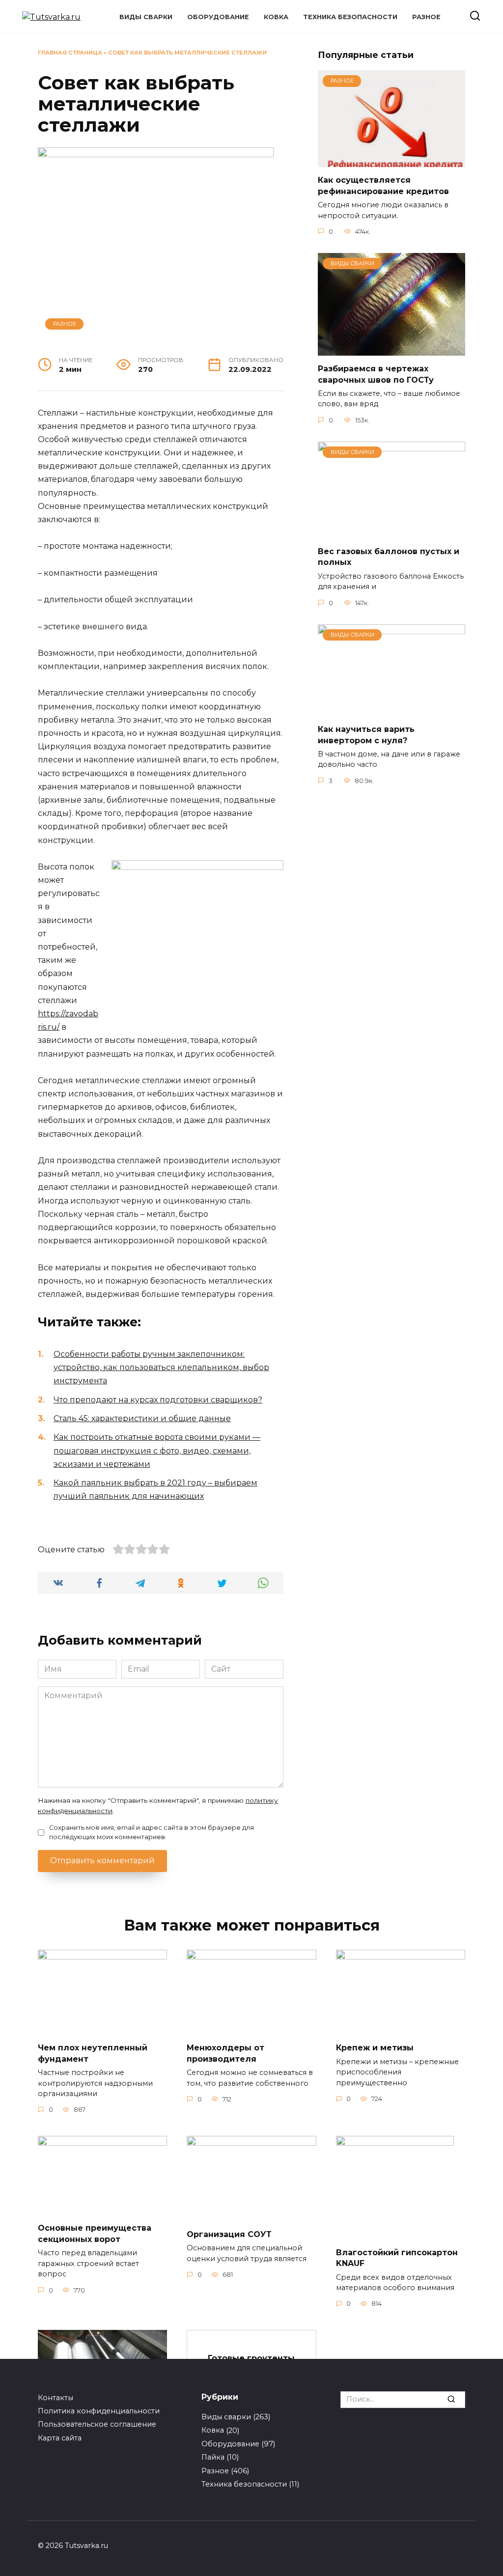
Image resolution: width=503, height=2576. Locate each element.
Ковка (276, 17)
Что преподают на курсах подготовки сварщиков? (158, 1400)
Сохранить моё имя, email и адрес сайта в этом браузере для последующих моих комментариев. (152, 1832)
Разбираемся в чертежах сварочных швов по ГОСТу (376, 374)
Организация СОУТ (229, 2234)
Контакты (56, 2398)
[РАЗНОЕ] (391, 161)
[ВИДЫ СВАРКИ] (391, 350)
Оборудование (218, 17)
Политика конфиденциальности (99, 2411)
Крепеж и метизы (375, 2048)
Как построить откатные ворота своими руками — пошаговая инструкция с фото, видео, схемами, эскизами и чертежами (157, 1450)
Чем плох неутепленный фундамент (93, 2053)
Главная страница (70, 53)
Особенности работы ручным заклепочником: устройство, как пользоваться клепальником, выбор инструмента (161, 1367)
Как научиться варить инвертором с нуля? (366, 735)
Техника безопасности (350, 17)
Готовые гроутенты (251, 2358)
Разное (426, 17)
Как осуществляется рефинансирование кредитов (383, 185)
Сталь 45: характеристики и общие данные (142, 1418)
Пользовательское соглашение (97, 2424)
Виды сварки (146, 17)
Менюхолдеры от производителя (225, 2053)
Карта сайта (60, 2438)
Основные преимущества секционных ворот (95, 2233)
